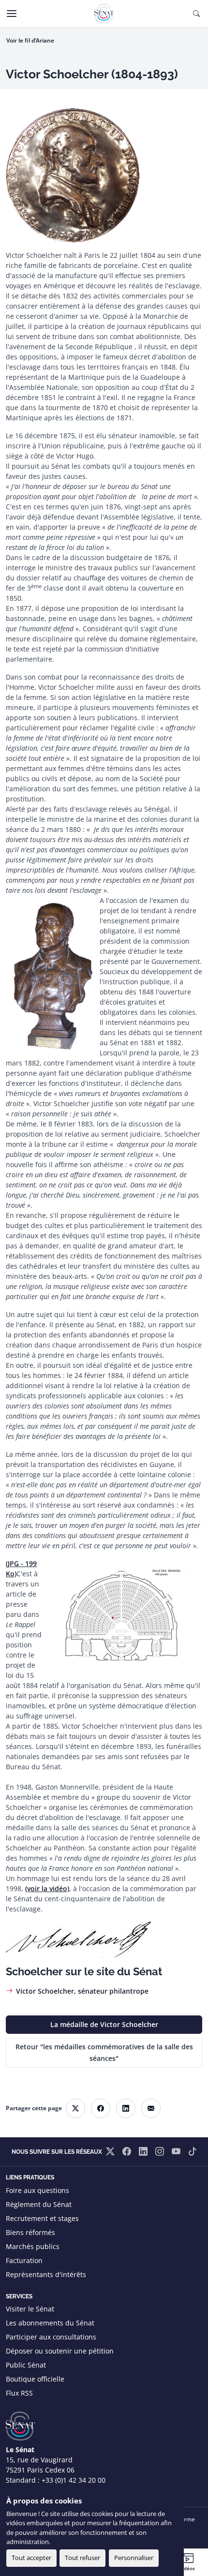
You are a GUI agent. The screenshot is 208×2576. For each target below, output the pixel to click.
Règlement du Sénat (39, 2204)
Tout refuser (82, 2558)
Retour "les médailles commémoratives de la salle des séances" (104, 2052)
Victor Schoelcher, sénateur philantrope (82, 1991)
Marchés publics (33, 2246)
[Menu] (12, 14)
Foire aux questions (37, 2190)
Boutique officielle (35, 2379)
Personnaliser (134, 2558)
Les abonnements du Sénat (50, 2323)
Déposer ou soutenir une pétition (60, 2351)
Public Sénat (26, 2365)
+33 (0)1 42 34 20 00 (74, 2480)
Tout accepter (31, 2558)
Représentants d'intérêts (46, 2274)
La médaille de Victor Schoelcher (104, 2024)
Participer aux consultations (51, 2337)
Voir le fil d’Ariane (30, 40)
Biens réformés (30, 2232)
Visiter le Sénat (30, 2309)
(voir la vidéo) (47, 1888)
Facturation (24, 2260)
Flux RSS (19, 2393)
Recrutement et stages (42, 2218)
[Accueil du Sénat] (104, 14)
